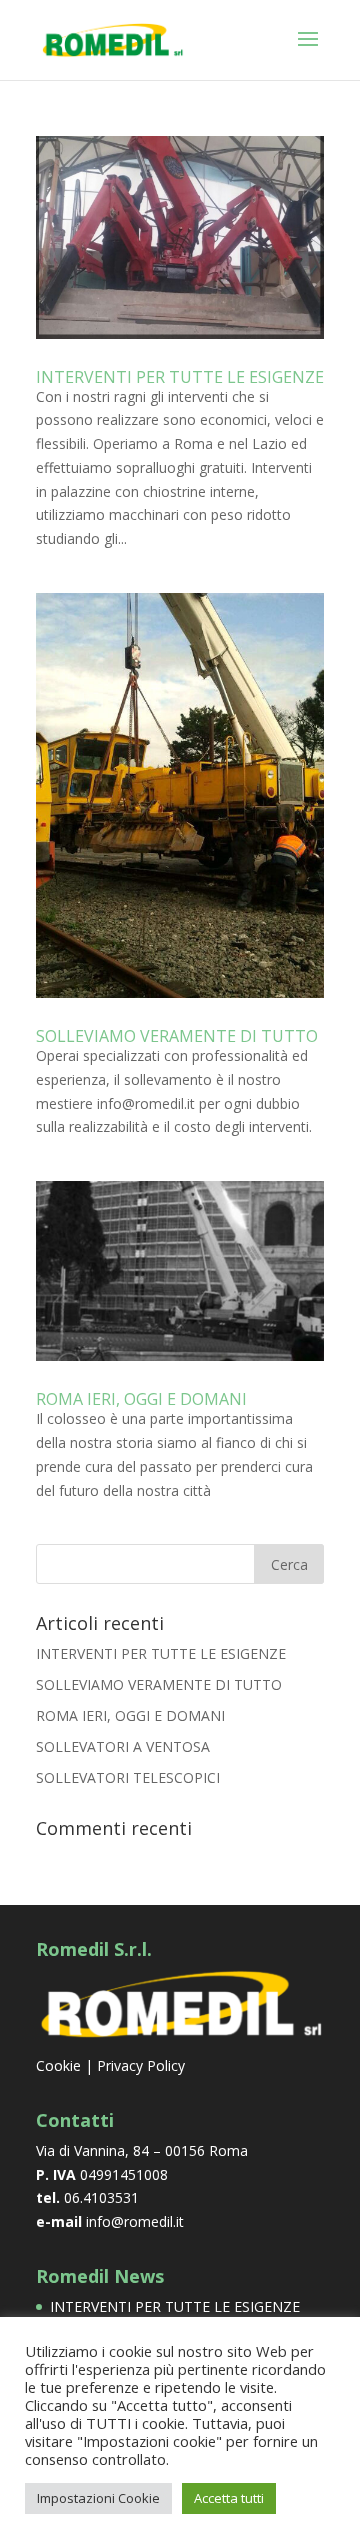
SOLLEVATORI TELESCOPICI (128, 1777)
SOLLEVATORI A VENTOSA (123, 1746)
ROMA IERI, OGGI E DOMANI (141, 1399)
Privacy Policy (141, 2065)
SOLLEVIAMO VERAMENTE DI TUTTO (177, 1036)
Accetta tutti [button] (229, 2498)
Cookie (58, 2065)
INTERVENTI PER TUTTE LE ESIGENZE (180, 377)
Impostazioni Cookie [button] (98, 2498)
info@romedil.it (135, 2221)
